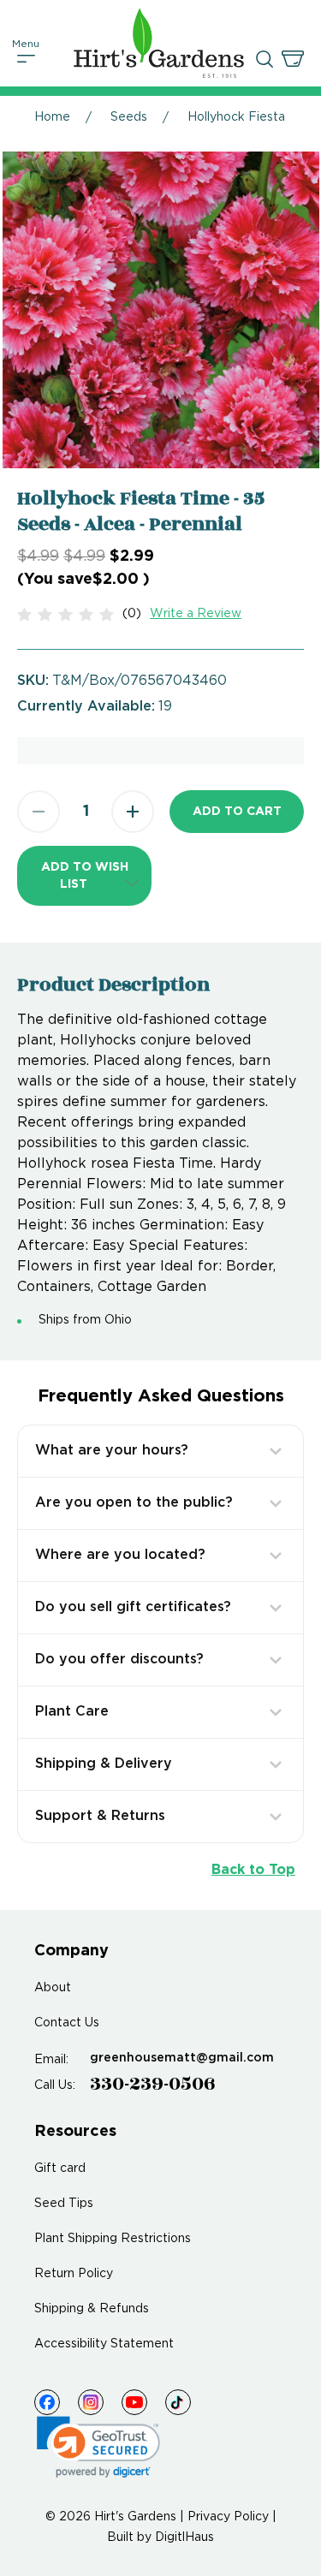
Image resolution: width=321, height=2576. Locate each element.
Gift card (60, 2168)
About (53, 1988)
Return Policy (74, 2274)
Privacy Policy (228, 2517)
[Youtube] (134, 2402)
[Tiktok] (178, 2402)
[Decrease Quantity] (39, 812)
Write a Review (196, 614)
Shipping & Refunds (92, 2309)
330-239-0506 (153, 2084)
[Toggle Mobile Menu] (27, 59)
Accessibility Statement (104, 2344)
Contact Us (67, 2023)
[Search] (265, 59)
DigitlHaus (184, 2537)
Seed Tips (64, 2204)
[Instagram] (91, 2402)
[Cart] (293, 59)
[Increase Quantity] (133, 812)
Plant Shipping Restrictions (113, 2239)
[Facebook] (47, 2402)
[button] (84, 876)
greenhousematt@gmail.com (182, 2058)
